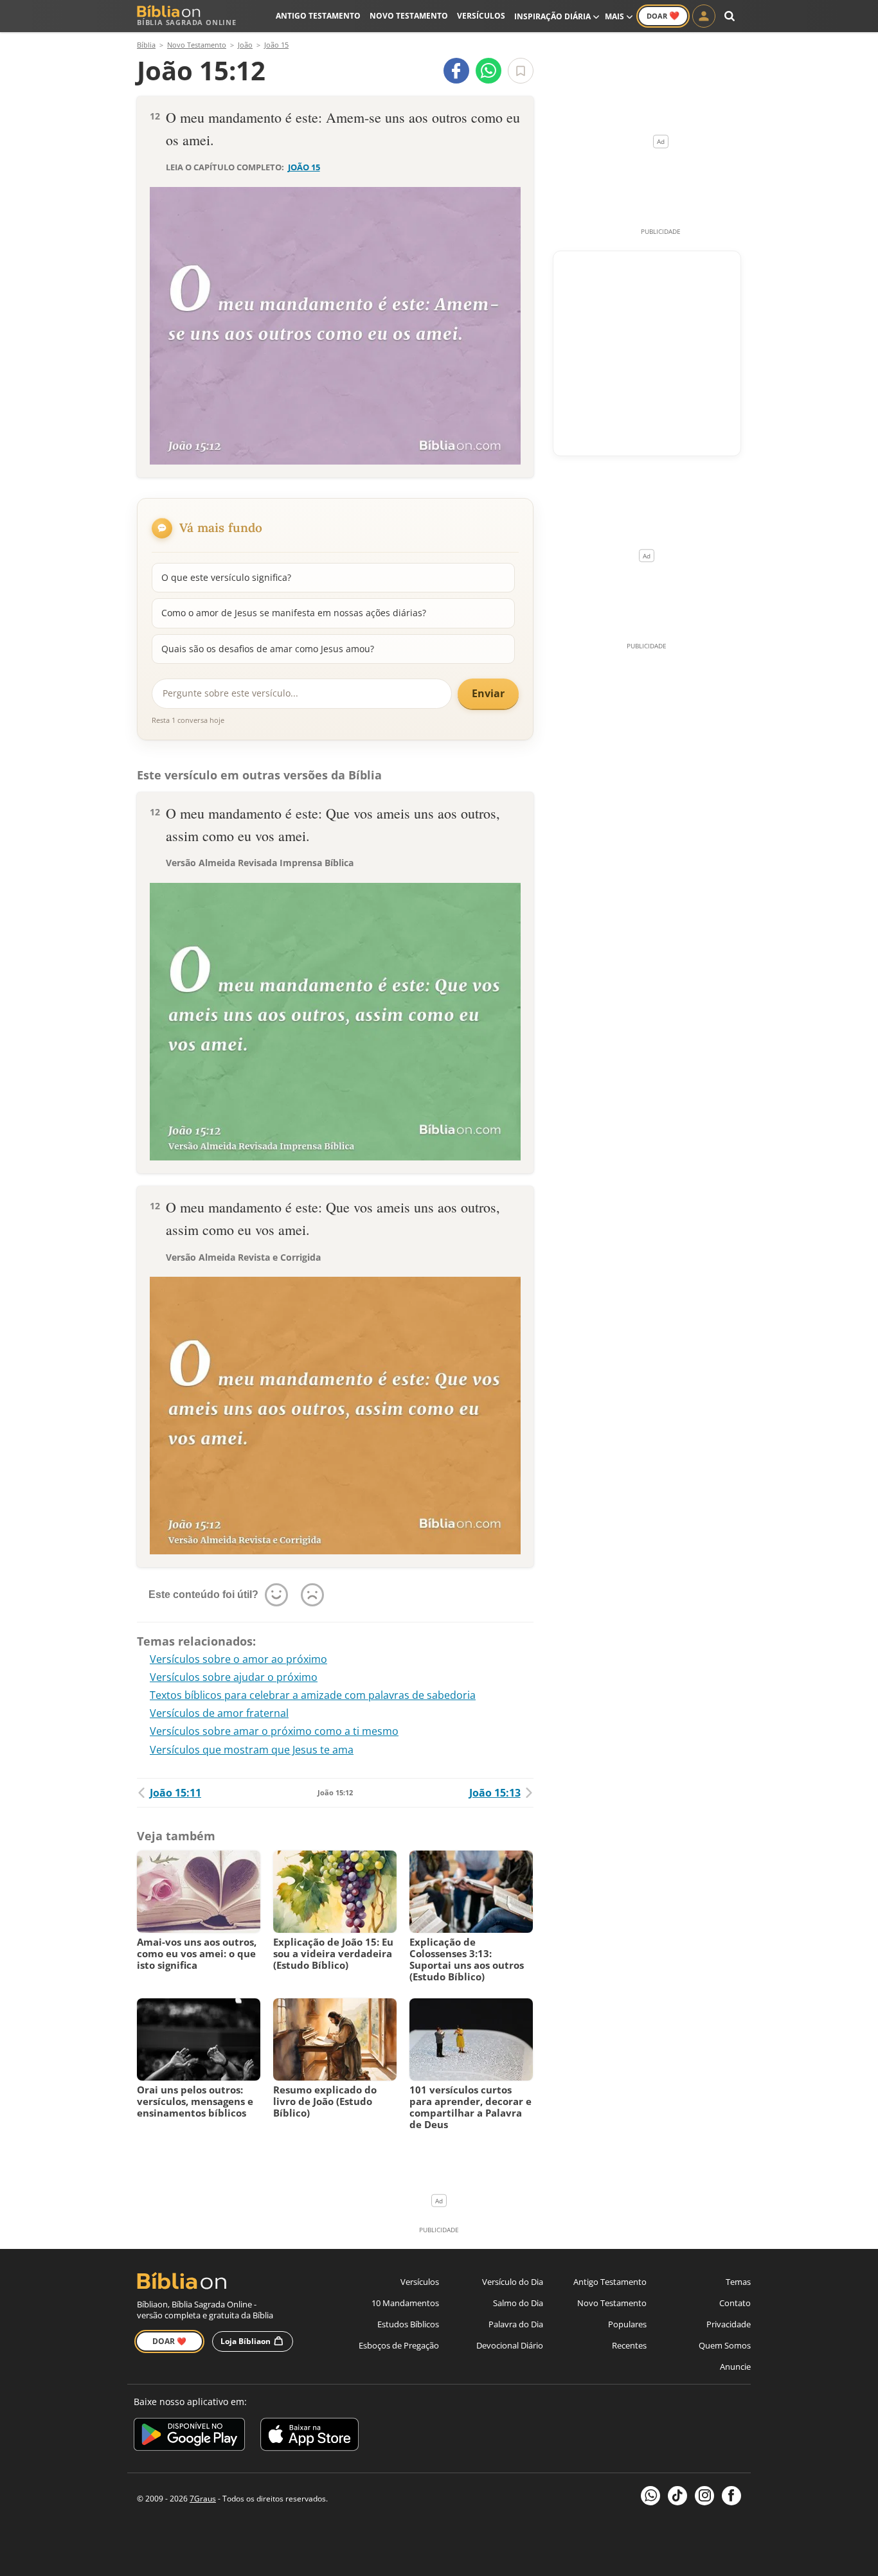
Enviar (488, 693)
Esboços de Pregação (399, 2345)
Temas (738, 2282)
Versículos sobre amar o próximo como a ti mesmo (274, 1731)
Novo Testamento (409, 16)
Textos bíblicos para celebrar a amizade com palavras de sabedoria (313, 1695)
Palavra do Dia (516, 2324)
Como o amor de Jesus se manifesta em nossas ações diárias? (294, 613)
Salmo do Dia (518, 2303)
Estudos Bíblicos (408, 2324)
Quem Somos (725, 2345)
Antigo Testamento (318, 16)
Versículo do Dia (513, 2282)
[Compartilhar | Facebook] (456, 71)
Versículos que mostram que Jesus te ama (252, 1750)
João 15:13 (495, 1793)
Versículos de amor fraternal (219, 1713)
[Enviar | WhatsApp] (488, 71)
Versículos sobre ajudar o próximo (234, 1677)
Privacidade (729, 2324)
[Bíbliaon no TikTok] (677, 2496)
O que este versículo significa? (226, 577)
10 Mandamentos (405, 2303)
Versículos (481, 16)
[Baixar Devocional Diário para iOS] (309, 2436)
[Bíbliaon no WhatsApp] (650, 2496)
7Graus (203, 2499)
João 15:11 (175, 1793)
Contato (735, 2303)
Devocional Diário (510, 2345)
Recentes (629, 2345)
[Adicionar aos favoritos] (521, 71)
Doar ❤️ (169, 2341)
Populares (627, 2324)
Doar (663, 15)
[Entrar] (704, 16)
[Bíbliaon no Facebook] (731, 2496)
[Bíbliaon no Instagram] (704, 2496)
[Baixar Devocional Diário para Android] (189, 2436)
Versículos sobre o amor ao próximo (238, 1659)
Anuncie (735, 2367)
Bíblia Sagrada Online (187, 22)
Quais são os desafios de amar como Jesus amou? (268, 649)
